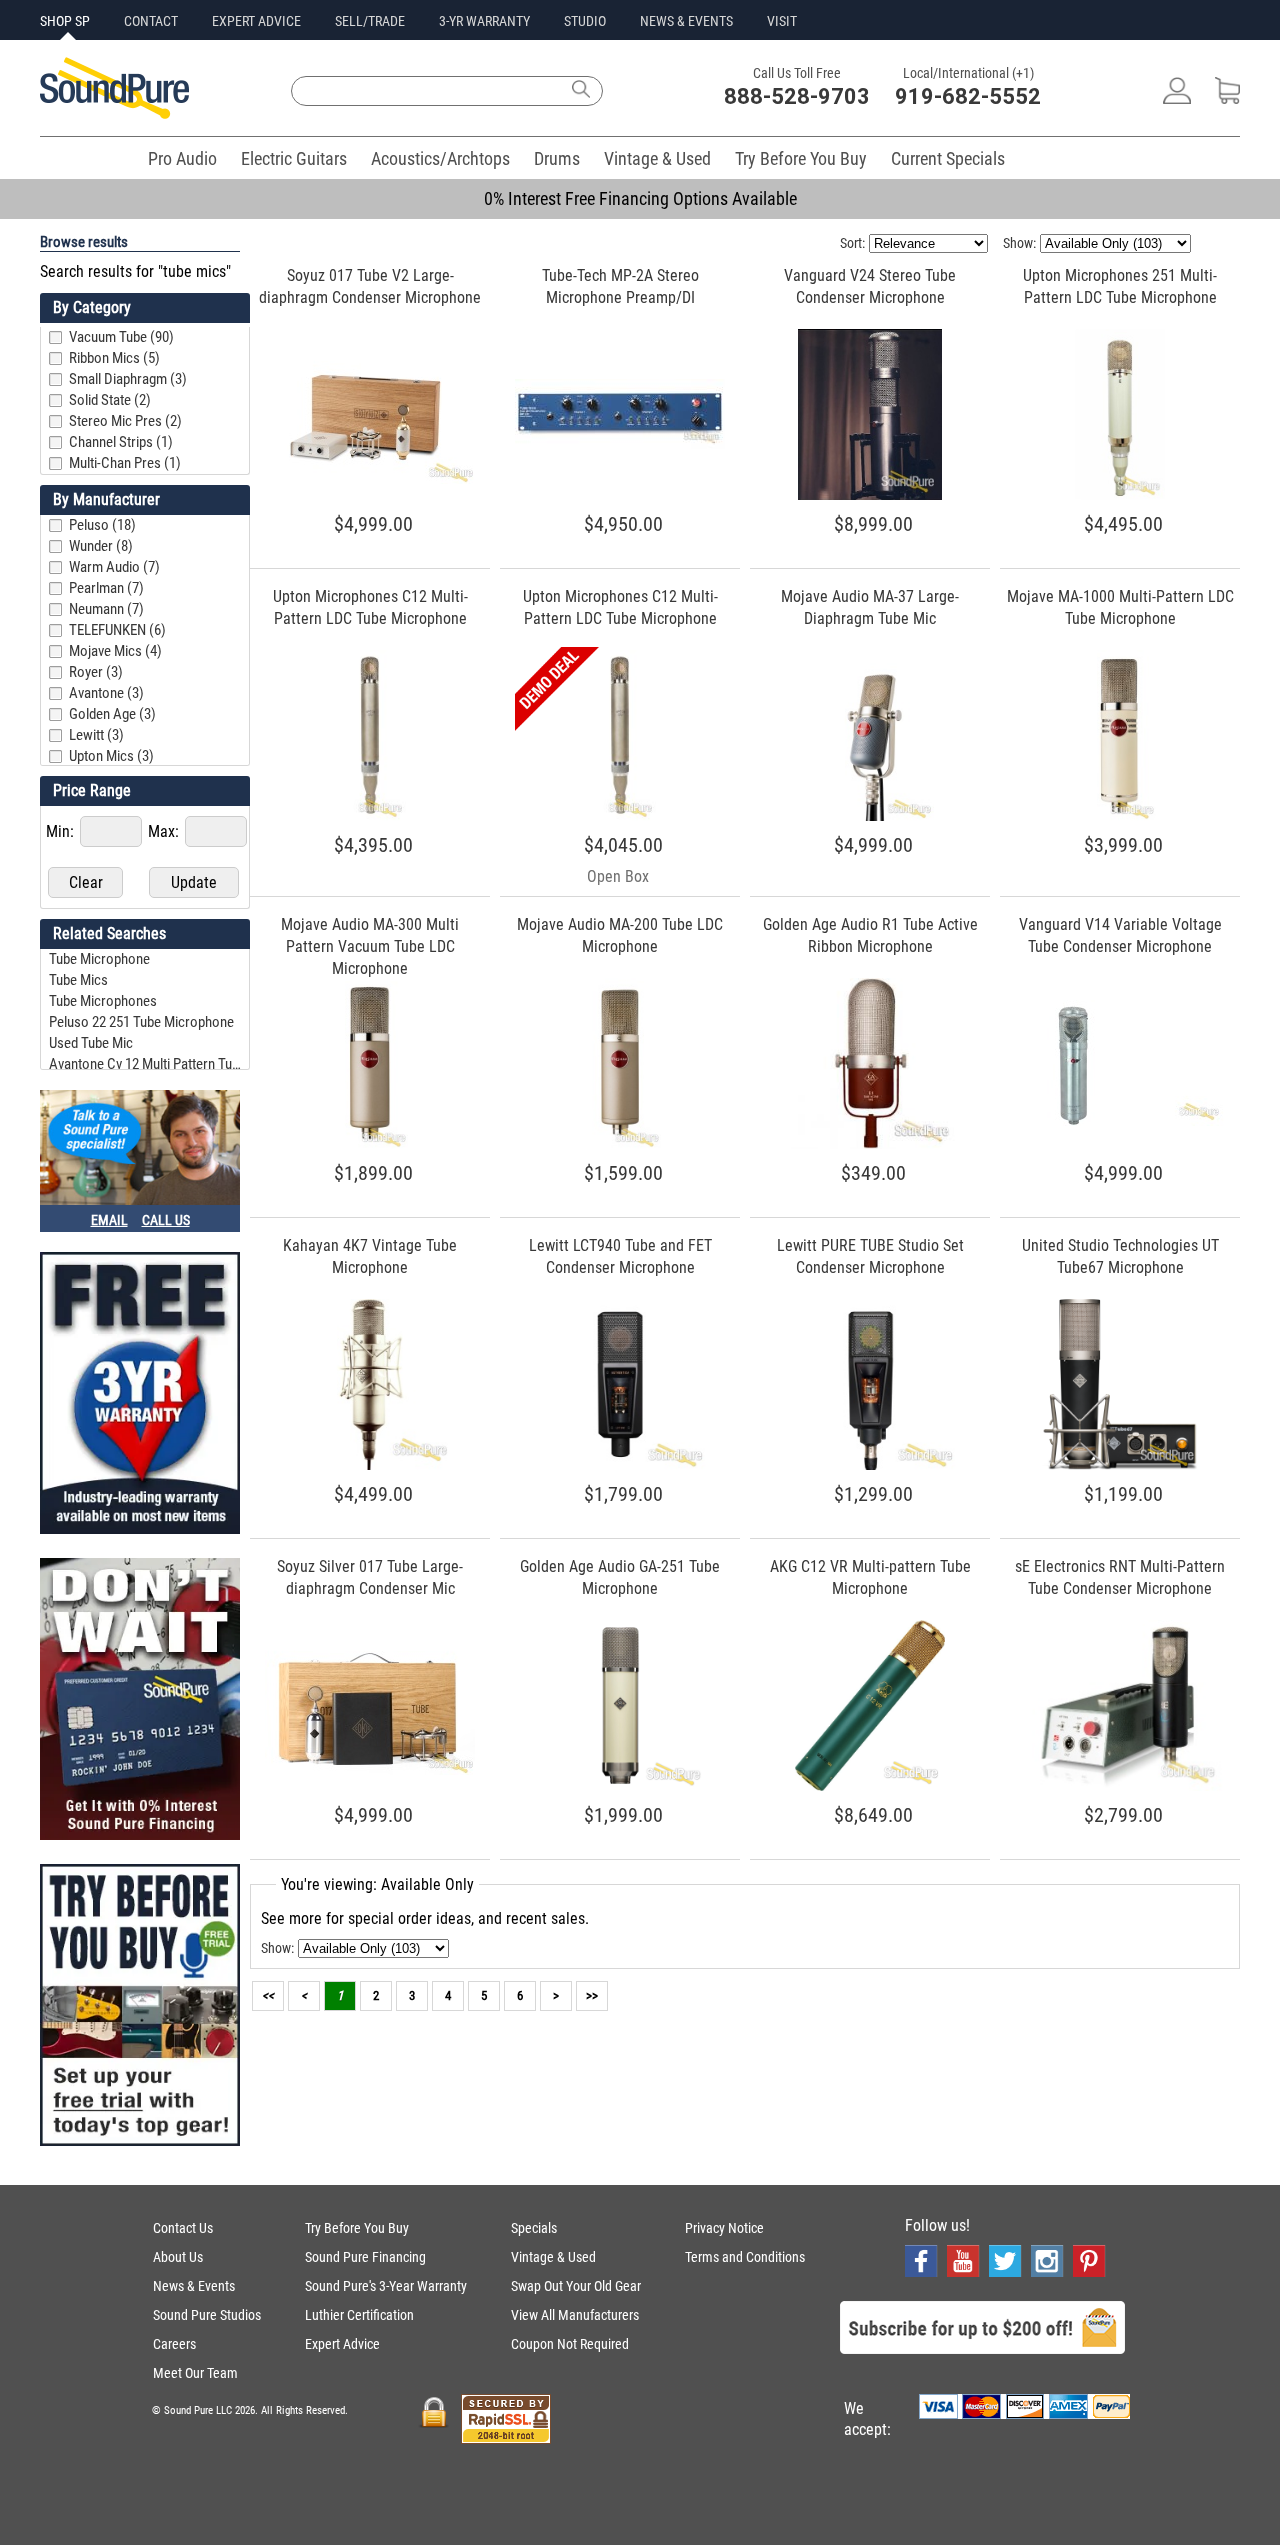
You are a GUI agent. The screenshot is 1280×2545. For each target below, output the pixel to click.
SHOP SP (65, 21)
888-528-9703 (797, 96)
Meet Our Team (195, 2373)
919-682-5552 (968, 96)
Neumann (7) (106, 609)
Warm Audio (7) (114, 567)
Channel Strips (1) (121, 442)
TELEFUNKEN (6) (117, 630)
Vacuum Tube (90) (121, 337)
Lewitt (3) (96, 735)
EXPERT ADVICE (256, 21)
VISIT (782, 21)
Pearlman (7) (106, 588)
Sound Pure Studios (207, 2315)
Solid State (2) (110, 400)
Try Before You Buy (801, 158)
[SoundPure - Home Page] (114, 113)
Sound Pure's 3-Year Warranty (386, 2286)
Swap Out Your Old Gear (576, 2286)
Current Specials (948, 158)
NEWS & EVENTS (686, 21)
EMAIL (109, 1220)
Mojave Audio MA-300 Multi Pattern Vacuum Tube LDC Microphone (370, 946)
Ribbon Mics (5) (114, 358)
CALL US (166, 1220)
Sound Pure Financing (365, 2257)
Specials (534, 2228)
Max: (165, 831)
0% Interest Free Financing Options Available (640, 198)
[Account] (1177, 98)
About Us (178, 2257)
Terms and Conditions (745, 2257)
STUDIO (585, 21)
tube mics (78, 980)
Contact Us (183, 2228)
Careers (174, 2344)
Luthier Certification (359, 2315)
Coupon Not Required (570, 2344)
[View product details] (370, 478)
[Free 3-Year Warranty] (140, 1395)
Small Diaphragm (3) (128, 379)
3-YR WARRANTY (484, 21)
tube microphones (103, 1001)
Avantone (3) (106, 693)
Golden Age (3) (112, 714)
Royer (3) (96, 672)
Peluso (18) (102, 525)
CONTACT (151, 21)
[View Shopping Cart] (1227, 98)
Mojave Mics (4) (115, 651)
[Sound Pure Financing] (140, 1701)
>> (592, 1995)
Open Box (618, 876)
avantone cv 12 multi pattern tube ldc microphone (147, 1064)
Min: (62, 831)
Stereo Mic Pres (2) (125, 421)
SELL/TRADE (370, 21)
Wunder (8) (101, 546)
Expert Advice (342, 2344)
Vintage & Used (657, 158)
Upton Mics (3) (111, 756)
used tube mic (91, 1043)
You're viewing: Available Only (377, 1884)
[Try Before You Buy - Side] (140, 2007)
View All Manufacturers (575, 2315)
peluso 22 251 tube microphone (141, 1022)
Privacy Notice (724, 2228)
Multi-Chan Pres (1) (125, 463)
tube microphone (99, 959)
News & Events (194, 2286)
